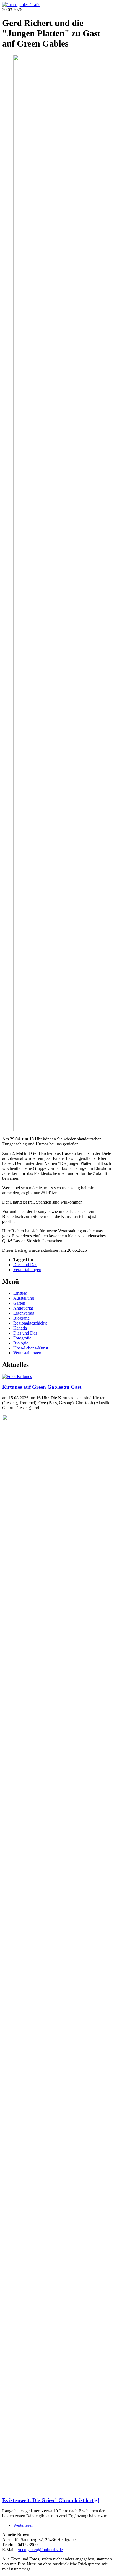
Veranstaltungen (27, 1270)
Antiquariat (23, 1308)
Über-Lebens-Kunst (31, 1348)
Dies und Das (25, 1265)
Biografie (21, 1318)
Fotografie (22, 1338)
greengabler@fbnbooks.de (40, 2550)
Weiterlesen (23, 2525)
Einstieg (20, 1293)
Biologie (21, 1343)
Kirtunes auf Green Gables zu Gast (42, 1387)
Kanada (20, 1328)
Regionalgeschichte (30, 1323)
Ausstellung (24, 1298)
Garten (19, 1303)
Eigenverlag (24, 1313)
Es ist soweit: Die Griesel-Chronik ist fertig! (51, 2500)
